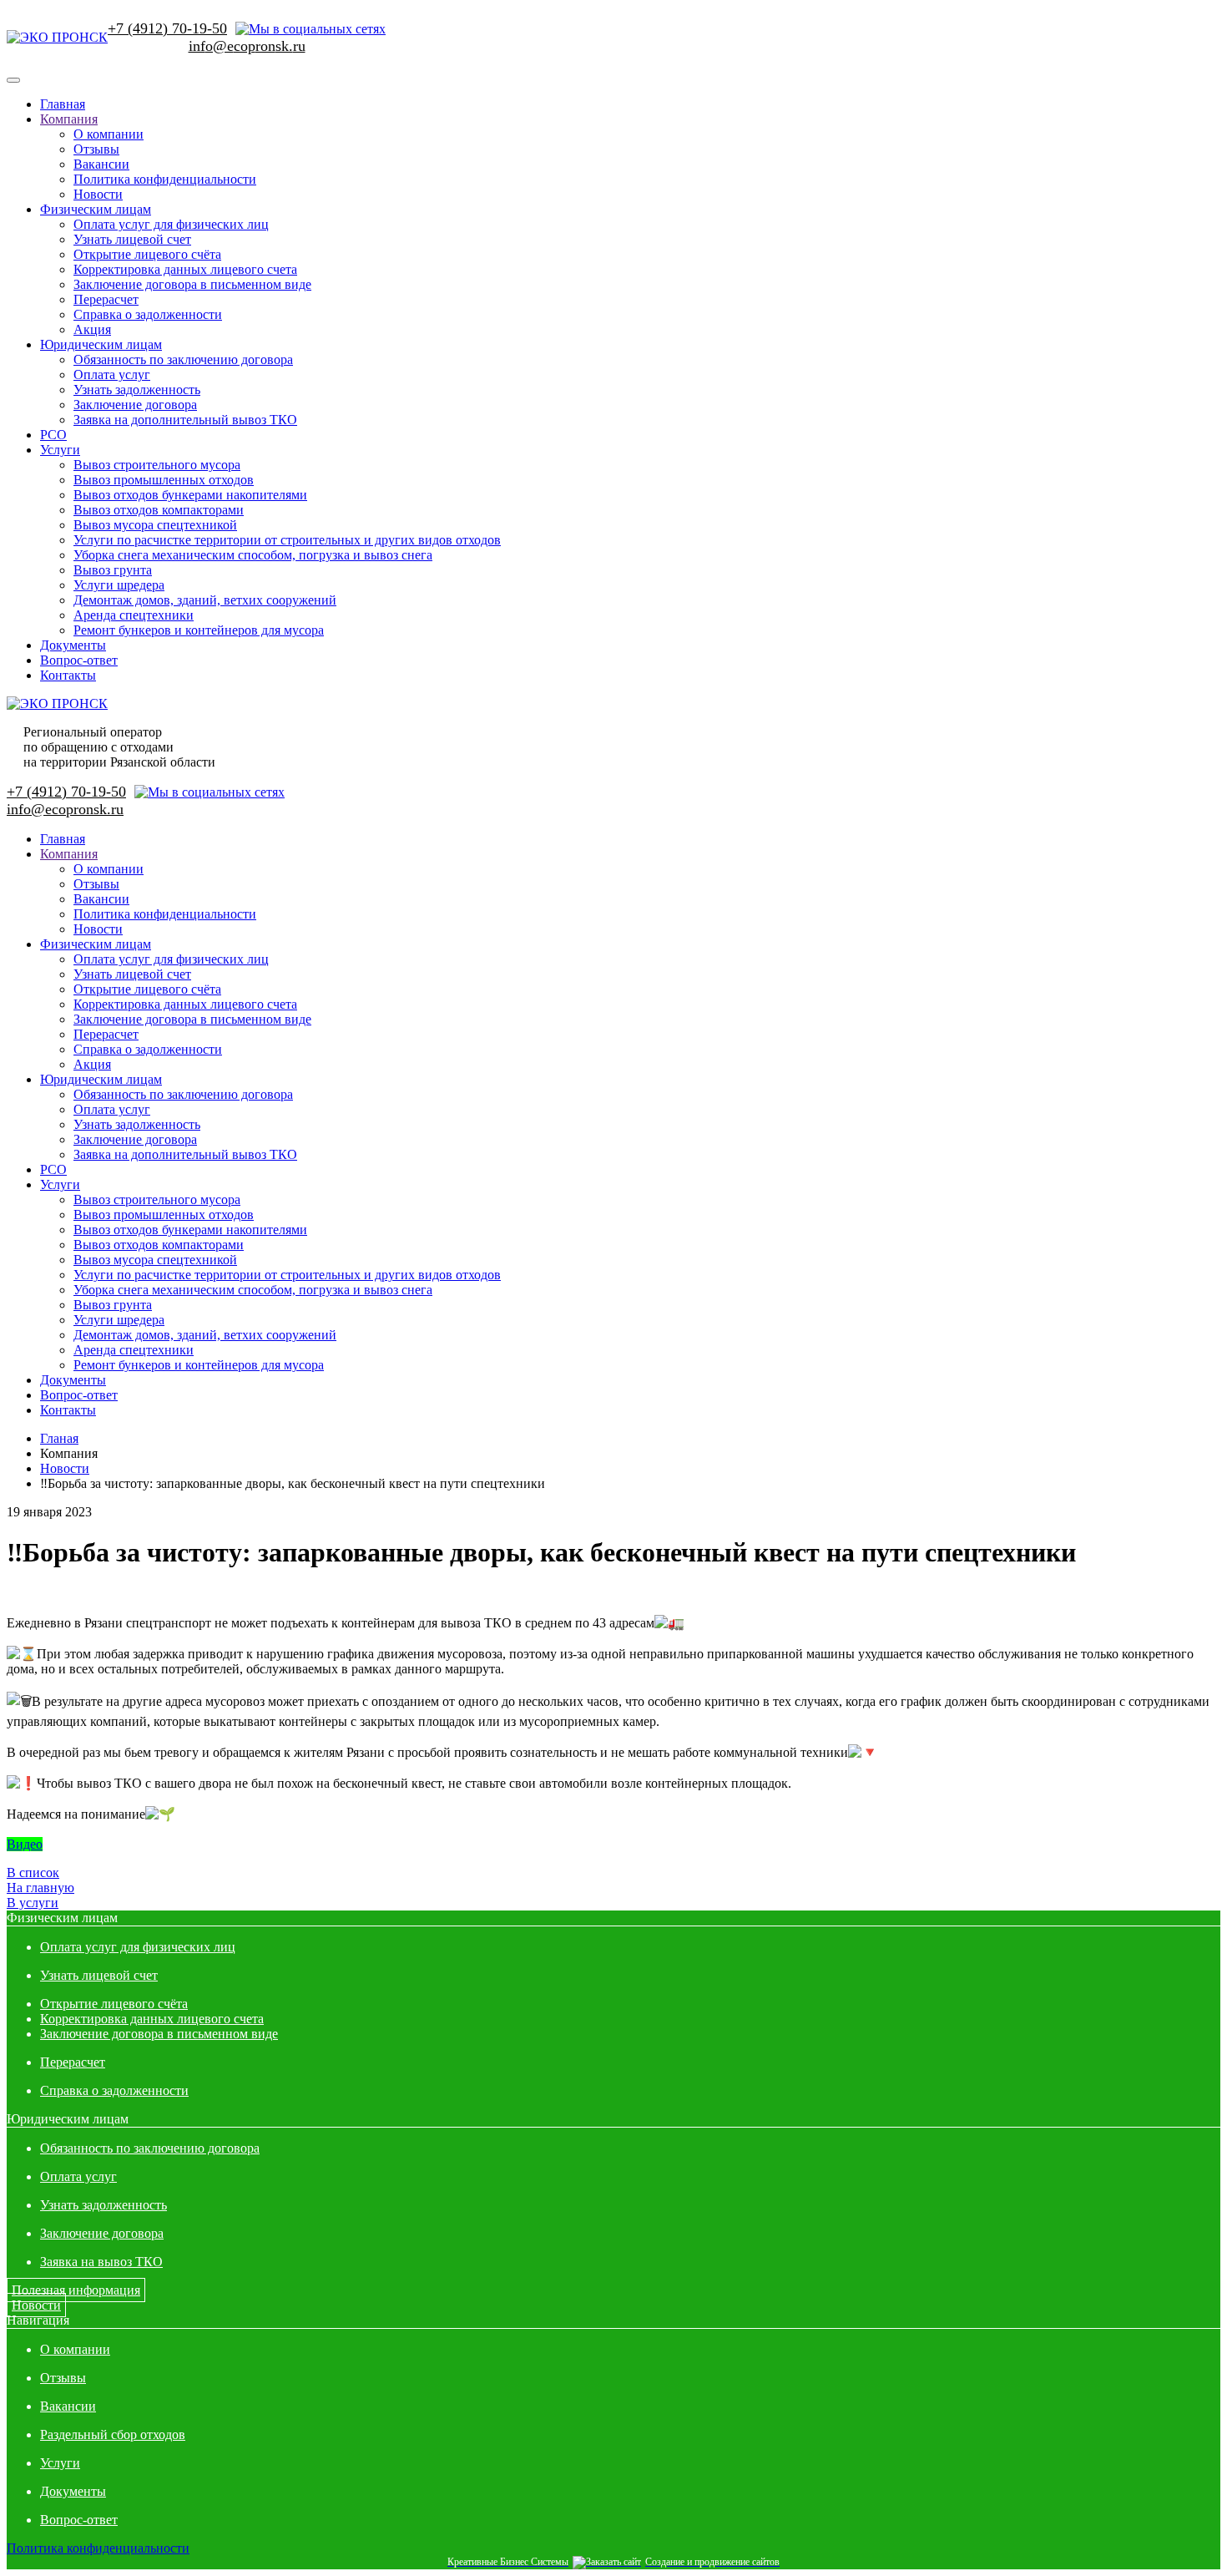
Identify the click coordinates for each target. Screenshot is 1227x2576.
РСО (53, 435)
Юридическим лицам (101, 344)
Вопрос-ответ (79, 660)
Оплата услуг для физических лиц (171, 224)
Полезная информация (76, 2290)
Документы (73, 645)
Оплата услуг (112, 375)
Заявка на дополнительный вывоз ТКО (185, 420)
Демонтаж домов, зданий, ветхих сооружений (205, 600)
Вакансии (101, 164)
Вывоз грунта (113, 570)
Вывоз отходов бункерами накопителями (190, 495)
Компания (69, 119)
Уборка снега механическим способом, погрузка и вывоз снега (253, 555)
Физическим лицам (96, 209)
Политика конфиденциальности (165, 179)
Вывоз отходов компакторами (159, 510)
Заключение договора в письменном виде (192, 284)
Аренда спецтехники (134, 615)
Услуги (60, 450)
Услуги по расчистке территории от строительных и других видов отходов (287, 540)
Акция (92, 329)
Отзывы (96, 149)
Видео (25, 1844)
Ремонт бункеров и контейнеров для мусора (199, 630)
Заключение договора (135, 405)
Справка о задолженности (148, 314)
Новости (98, 194)
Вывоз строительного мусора (157, 465)
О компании (109, 134)
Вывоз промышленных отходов (164, 480)
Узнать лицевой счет (132, 239)
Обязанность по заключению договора (183, 359)
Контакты (68, 675)
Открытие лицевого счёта (147, 254)
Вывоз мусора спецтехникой (155, 525)
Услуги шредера (119, 585)
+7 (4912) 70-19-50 (167, 28)
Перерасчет (106, 299)
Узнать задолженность (137, 390)
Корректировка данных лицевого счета (185, 269)
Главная (63, 104)
